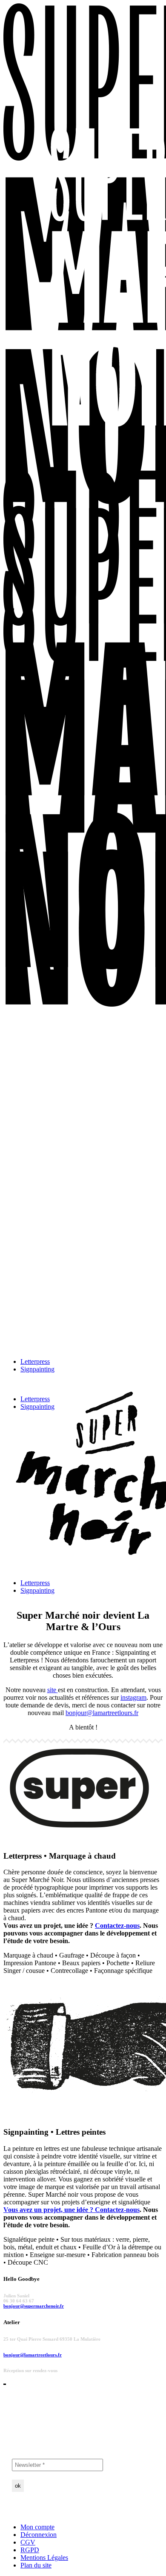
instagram (133, 1697)
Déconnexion (39, 2535)
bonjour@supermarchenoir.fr (34, 2306)
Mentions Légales (44, 2558)
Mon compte (37, 2527)
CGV (28, 2542)
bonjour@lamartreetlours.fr (102, 1713)
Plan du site (36, 2565)
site (53, 1690)
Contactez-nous (117, 1926)
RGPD (30, 2550)
